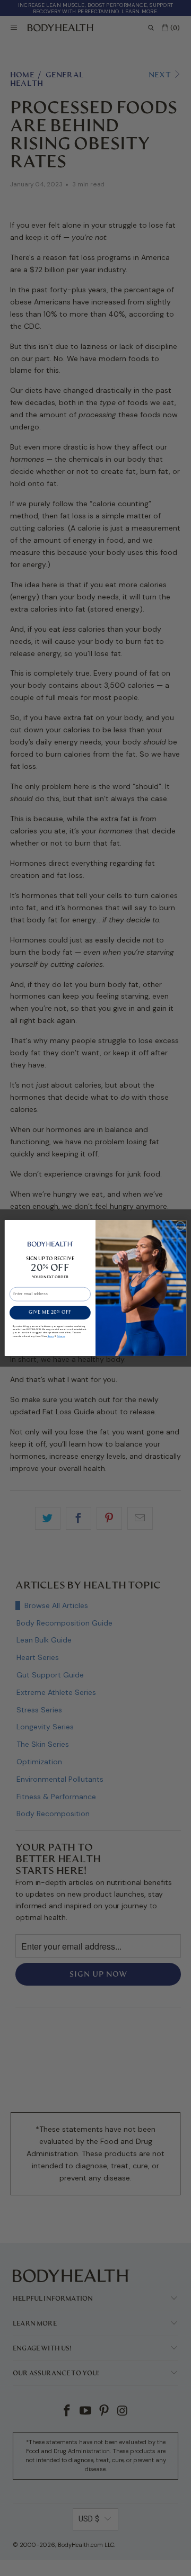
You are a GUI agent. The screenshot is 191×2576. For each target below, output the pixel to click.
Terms (51, 1336)
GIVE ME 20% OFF (50, 1313)
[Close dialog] (180, 1226)
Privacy (61, 1336)
